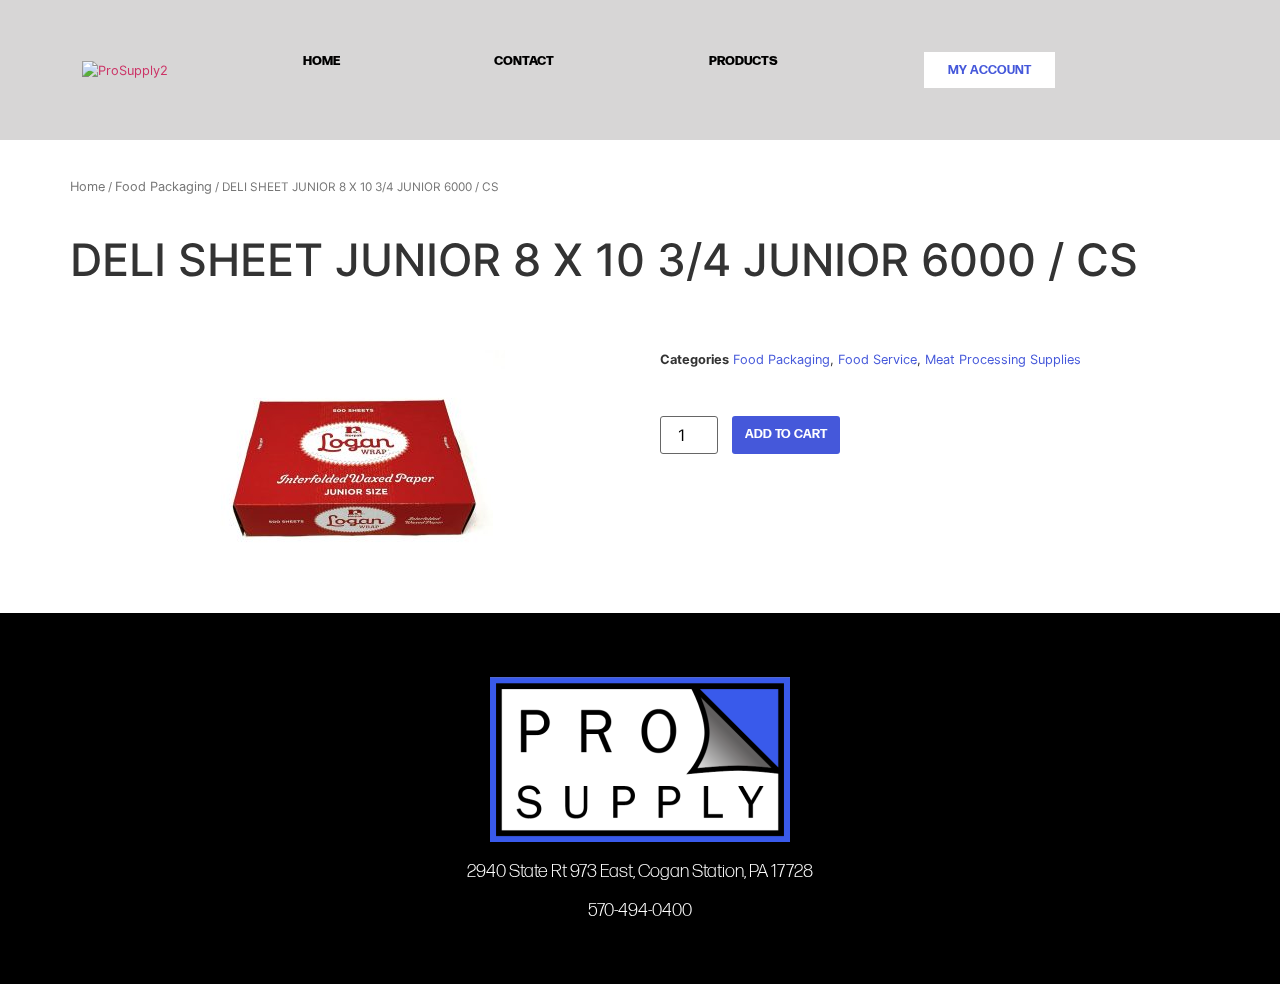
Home (321, 59)
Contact (524, 59)
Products (743, 59)
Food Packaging (163, 186)
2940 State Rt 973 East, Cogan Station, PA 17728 (640, 871)
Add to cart (786, 434)
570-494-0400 (640, 910)
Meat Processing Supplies (1003, 359)
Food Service (877, 359)
